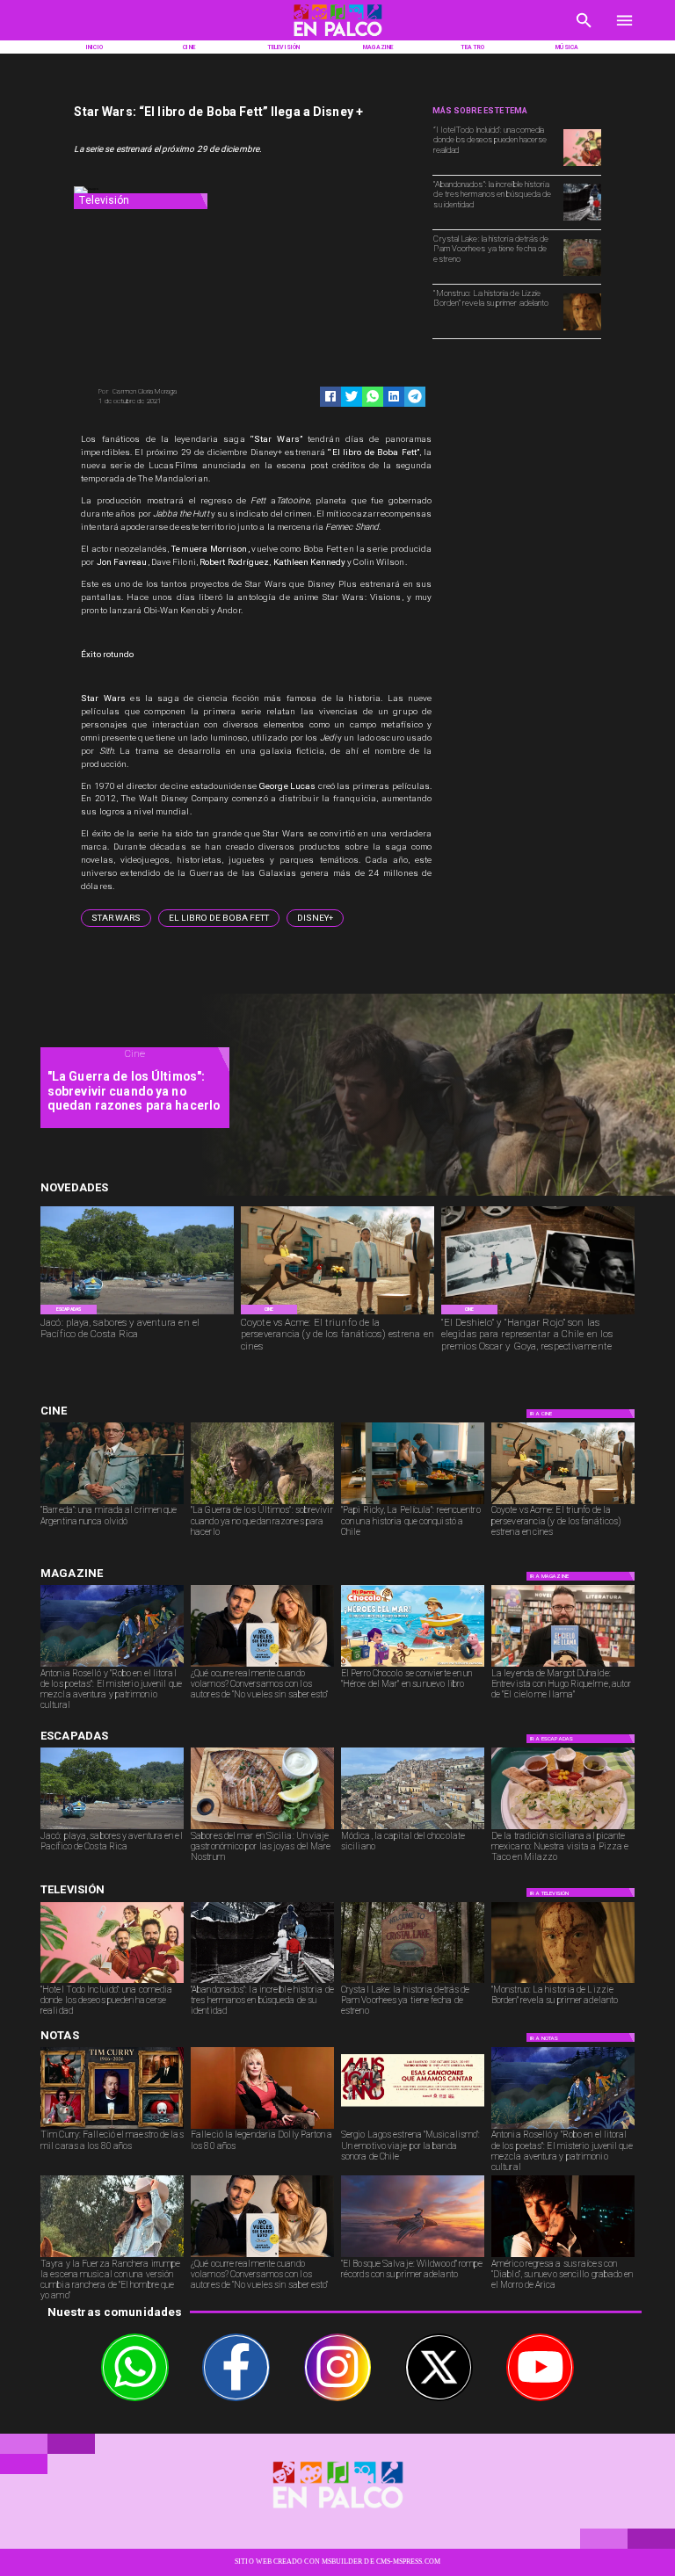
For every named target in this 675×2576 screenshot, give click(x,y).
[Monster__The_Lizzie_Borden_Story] (582, 329)
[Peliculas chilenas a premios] (538, 1313)
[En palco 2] (337, 38)
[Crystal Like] (582, 275)
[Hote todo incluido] (582, 165)
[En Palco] (584, 31)
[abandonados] (582, 220)
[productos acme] (337, 1313)
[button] (116, 918)
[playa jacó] (137, 1313)
